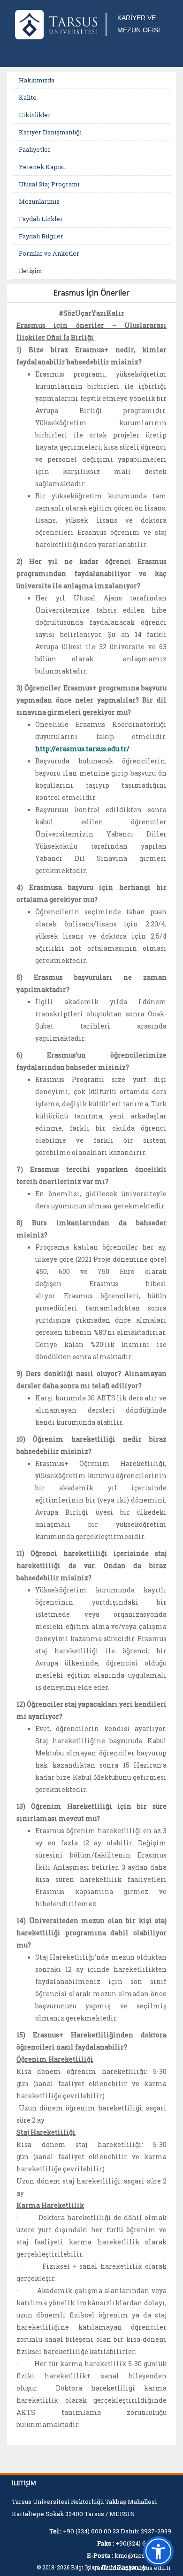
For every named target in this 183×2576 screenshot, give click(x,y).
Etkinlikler (35, 115)
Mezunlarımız (39, 201)
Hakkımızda (37, 80)
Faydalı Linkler (41, 219)
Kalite (28, 97)
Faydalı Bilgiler (41, 236)
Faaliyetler (35, 149)
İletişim (30, 271)
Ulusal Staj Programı (49, 184)
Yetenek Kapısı (42, 167)
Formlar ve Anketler (49, 253)
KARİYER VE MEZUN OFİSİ (139, 24)
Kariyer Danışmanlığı (50, 132)
